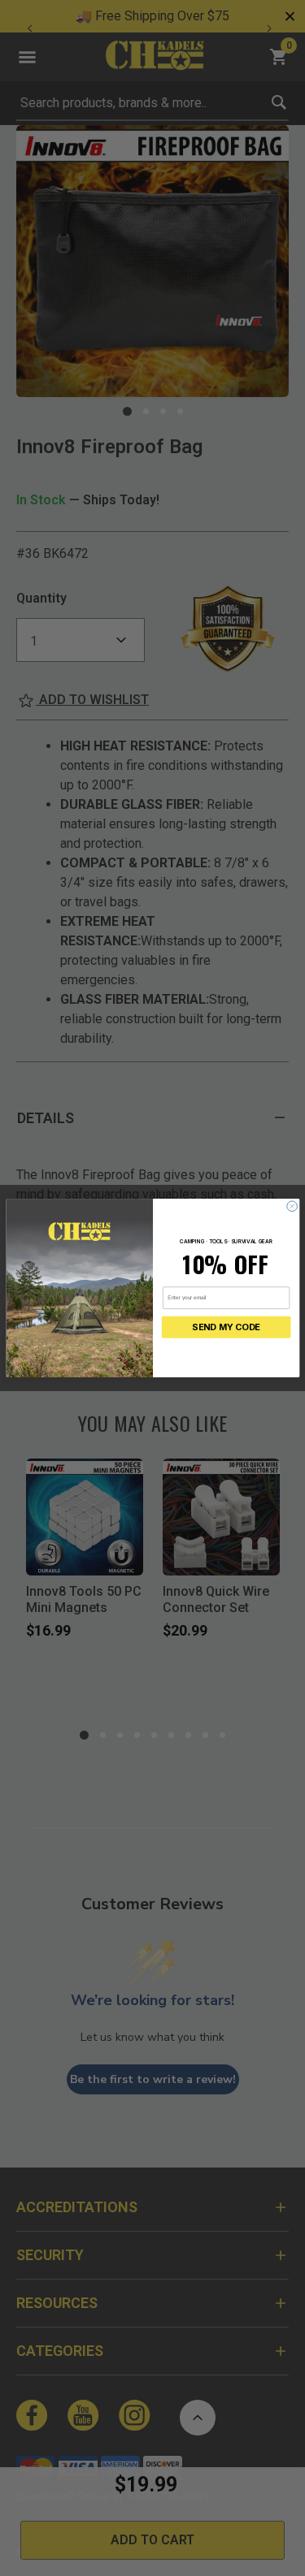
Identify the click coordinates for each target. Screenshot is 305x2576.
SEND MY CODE (226, 1327)
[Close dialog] (292, 1206)
